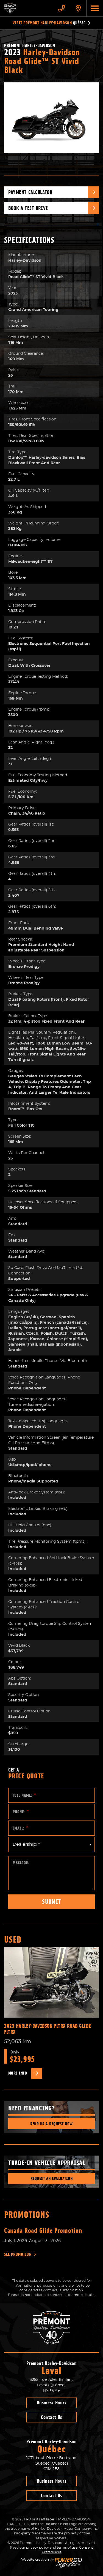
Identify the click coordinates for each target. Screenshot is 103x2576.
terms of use (67, 2548)
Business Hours (52, 2403)
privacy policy (37, 2548)
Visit (49, 23)
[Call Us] (62, 8)
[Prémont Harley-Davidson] (27, 8)
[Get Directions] (78, 8)
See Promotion (18, 2254)
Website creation (35, 2560)
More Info (18, 2073)
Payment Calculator (30, 192)
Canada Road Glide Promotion (43, 2231)
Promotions (27, 2215)
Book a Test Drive (28, 208)
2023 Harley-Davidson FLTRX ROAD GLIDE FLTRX (48, 2029)
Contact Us (51, 2417)
